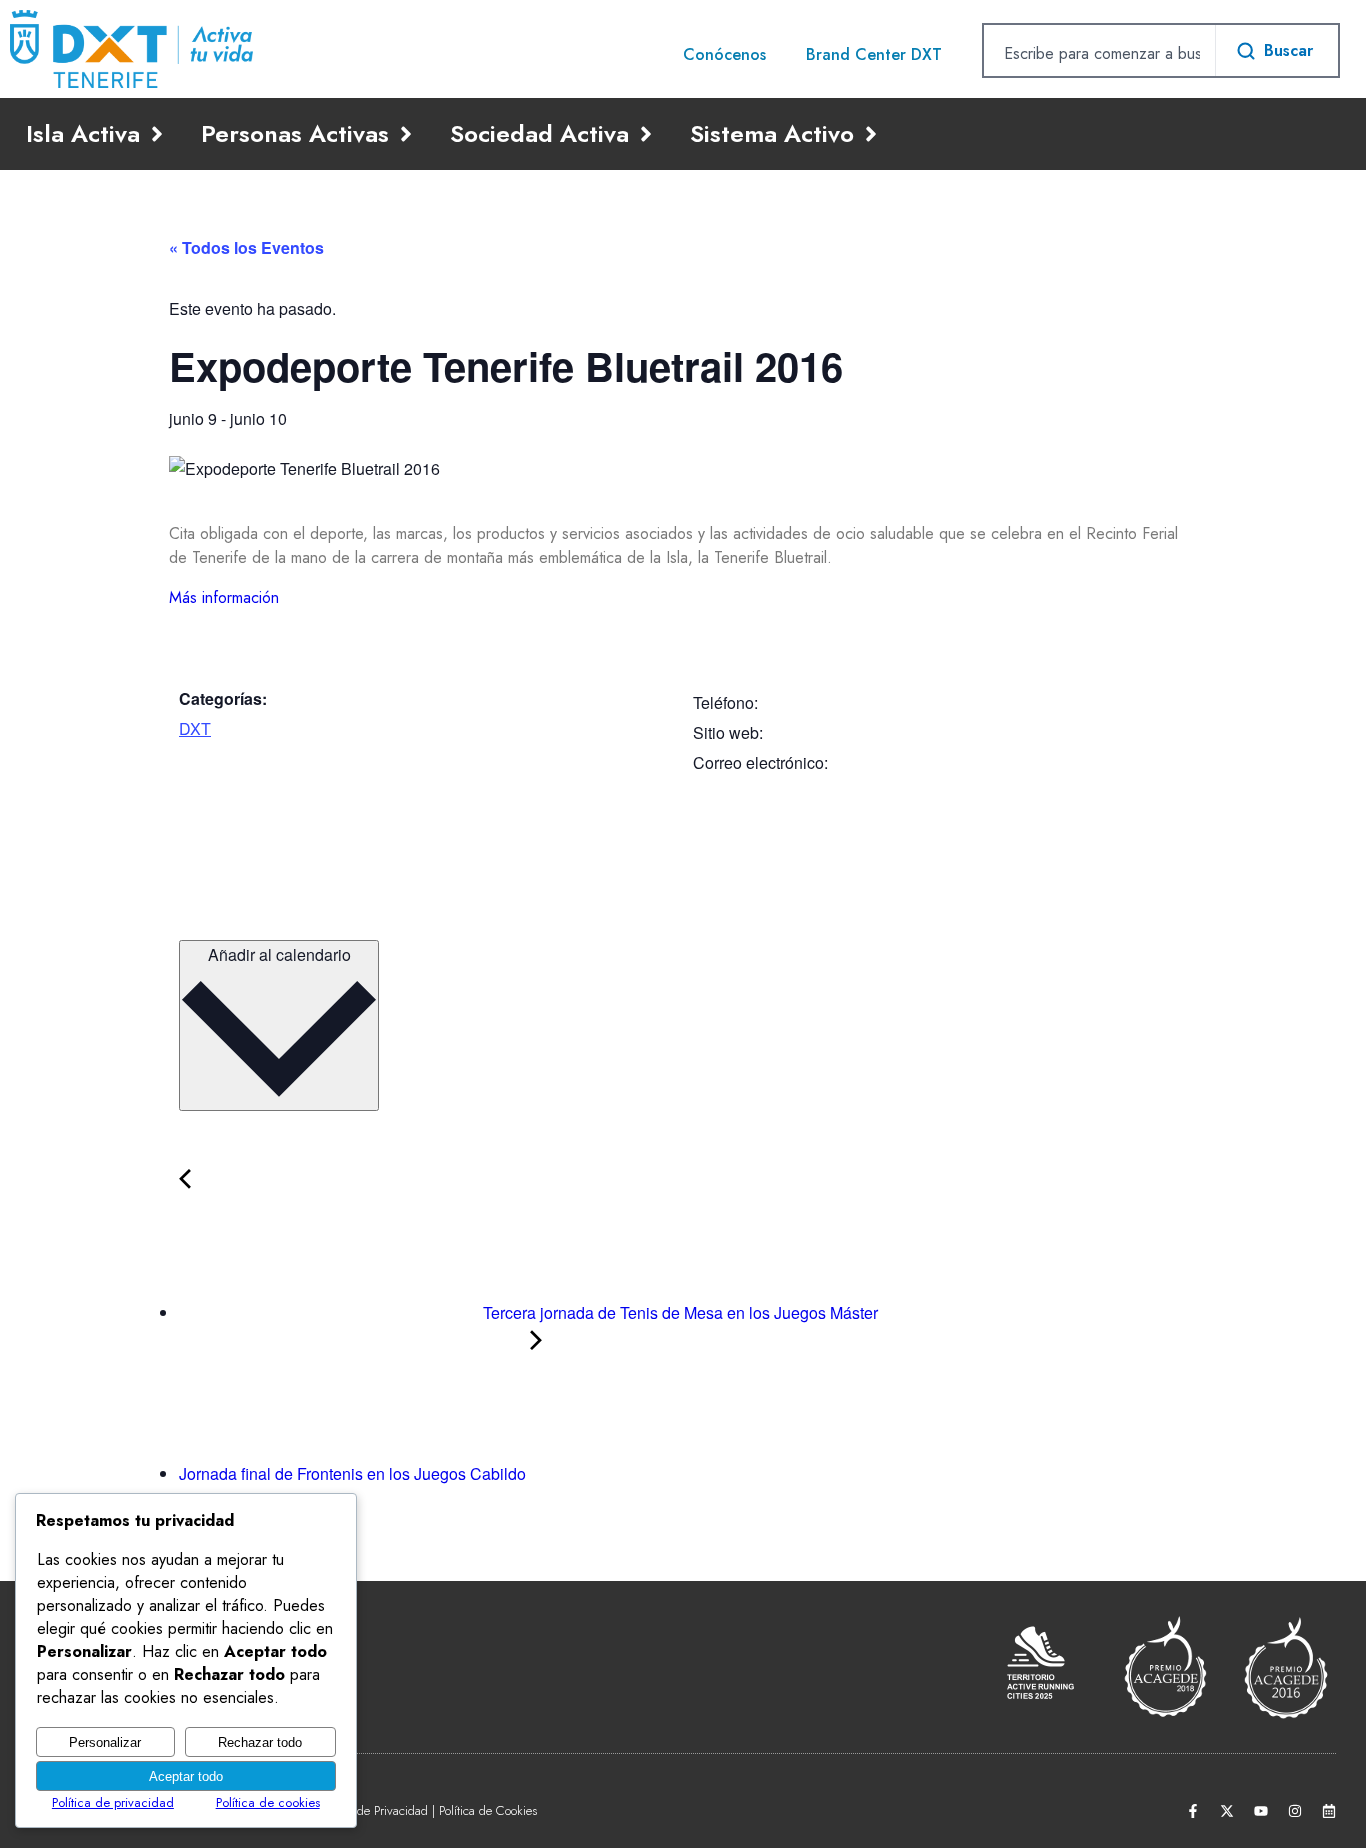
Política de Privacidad (372, 1810)
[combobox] (1099, 53)
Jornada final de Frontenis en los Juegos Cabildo (354, 1473)
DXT (195, 728)
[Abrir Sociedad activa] (646, 134)
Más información (224, 597)
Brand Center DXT (874, 54)
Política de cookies (268, 1802)
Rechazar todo (260, 1742)
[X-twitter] (1227, 1811)
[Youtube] (1261, 1811)
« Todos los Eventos (246, 247)
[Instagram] (1295, 1811)
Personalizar (105, 1742)
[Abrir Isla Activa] (157, 134)
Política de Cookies (488, 1810)
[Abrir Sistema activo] (871, 134)
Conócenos (724, 54)
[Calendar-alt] (1329, 1811)
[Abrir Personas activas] (406, 134)
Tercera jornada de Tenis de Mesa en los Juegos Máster (678, 1312)
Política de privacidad (113, 1802)
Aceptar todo (186, 1776)
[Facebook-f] (1193, 1811)
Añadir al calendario (279, 954)
